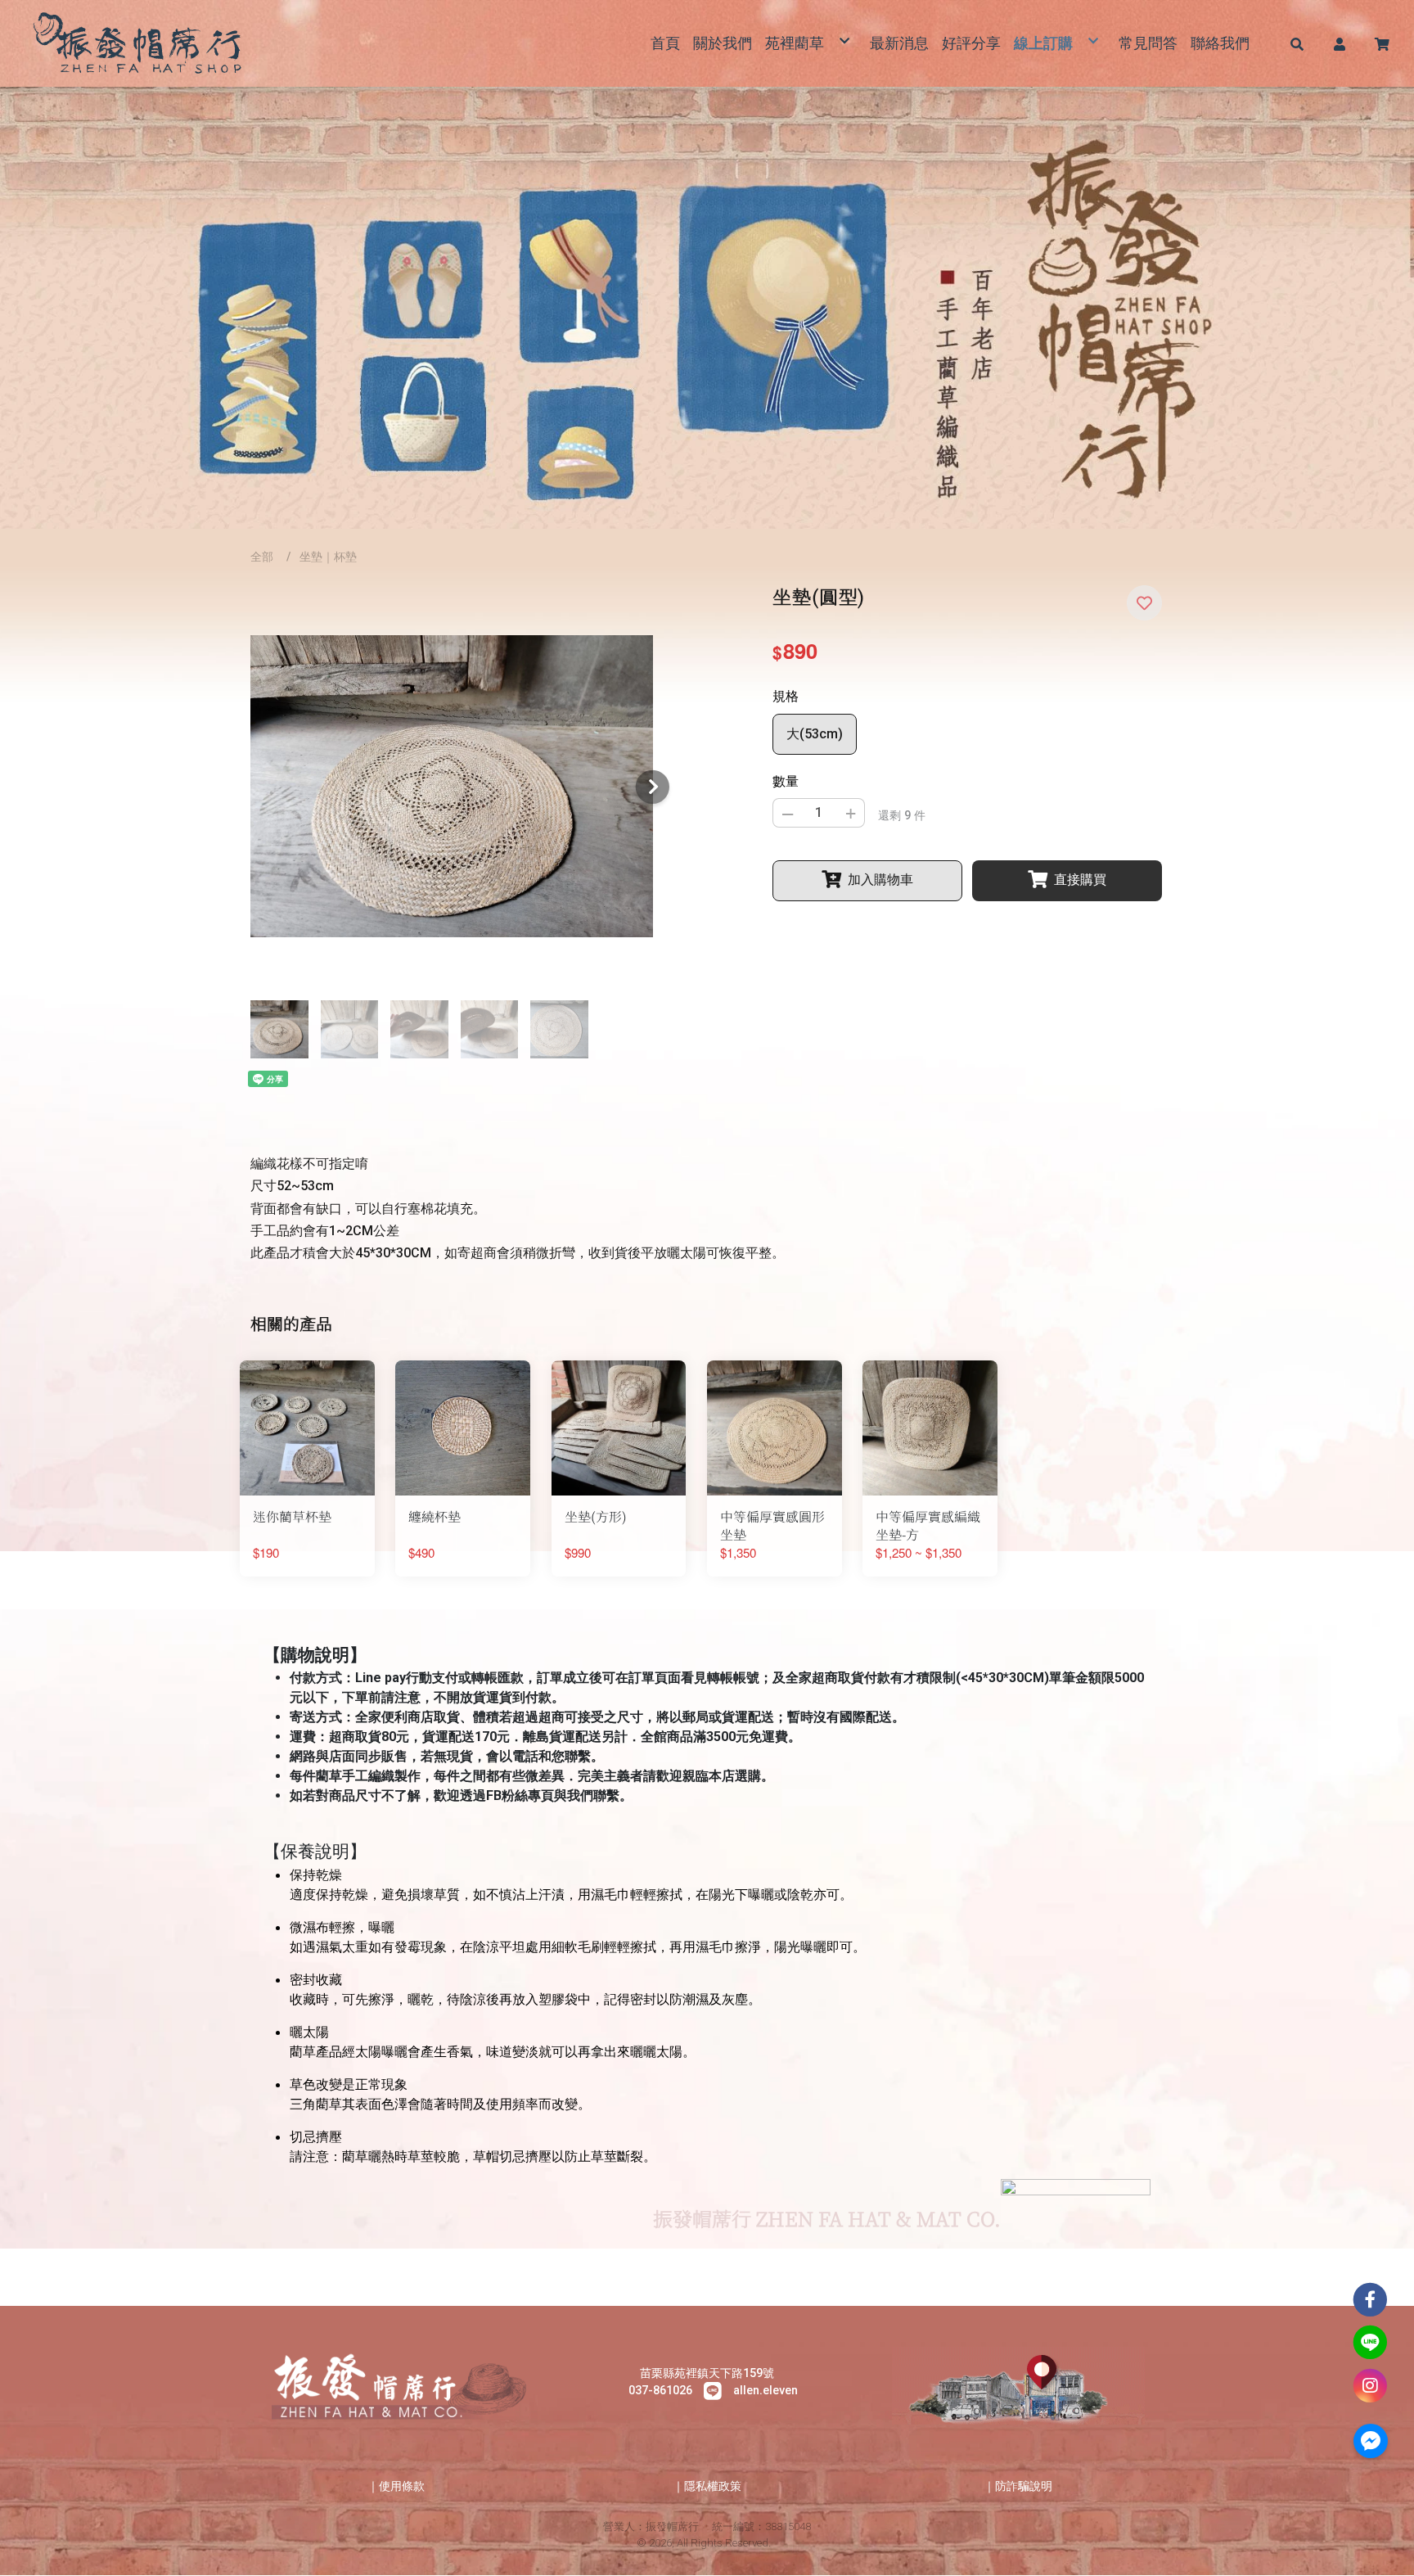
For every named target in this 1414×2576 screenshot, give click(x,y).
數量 (786, 781)
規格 (786, 696)
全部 (262, 557)
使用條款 (402, 2486)
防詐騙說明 (1024, 2486)
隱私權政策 (713, 2486)
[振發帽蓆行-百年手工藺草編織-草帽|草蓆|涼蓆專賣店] (140, 43)
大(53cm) (815, 734)
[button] (1297, 43)
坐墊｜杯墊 (328, 557)
